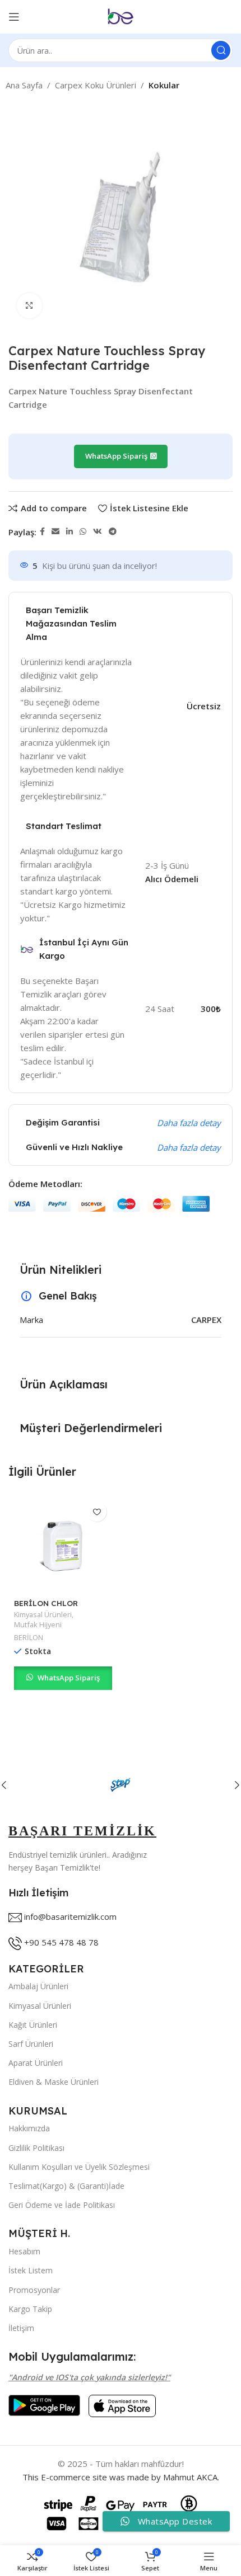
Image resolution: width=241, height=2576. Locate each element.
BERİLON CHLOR (46, 1603)
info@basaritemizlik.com (70, 1916)
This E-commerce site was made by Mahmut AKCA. (121, 2477)
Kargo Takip (30, 2309)
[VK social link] (98, 532)
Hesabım (24, 2251)
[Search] (221, 50)
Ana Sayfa (24, 85)
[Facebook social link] (42, 532)
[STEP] (121, 1785)
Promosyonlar (34, 2290)
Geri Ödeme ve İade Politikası (62, 2205)
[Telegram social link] (113, 532)
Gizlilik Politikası (36, 2148)
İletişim (21, 2328)
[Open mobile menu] (14, 17)
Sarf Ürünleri (31, 2044)
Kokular (164, 85)
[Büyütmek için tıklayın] (29, 306)
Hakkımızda (29, 2128)
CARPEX (206, 1320)
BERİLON (29, 1638)
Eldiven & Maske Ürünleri (54, 2082)
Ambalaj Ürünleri (38, 1986)
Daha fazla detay (189, 1123)
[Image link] (44, 2404)
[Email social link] (55, 532)
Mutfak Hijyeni (38, 1625)
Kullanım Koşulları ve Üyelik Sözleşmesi (79, 2167)
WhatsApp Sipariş (69, 1678)
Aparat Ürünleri (36, 2063)
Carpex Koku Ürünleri (96, 85)
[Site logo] (121, 16)
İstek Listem (31, 2270)
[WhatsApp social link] (83, 532)
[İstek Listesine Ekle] (97, 1512)
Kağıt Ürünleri (33, 2025)
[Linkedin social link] (69, 532)
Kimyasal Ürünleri (43, 1615)
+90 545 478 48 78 (61, 1942)
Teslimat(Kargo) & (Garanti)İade (66, 2186)
